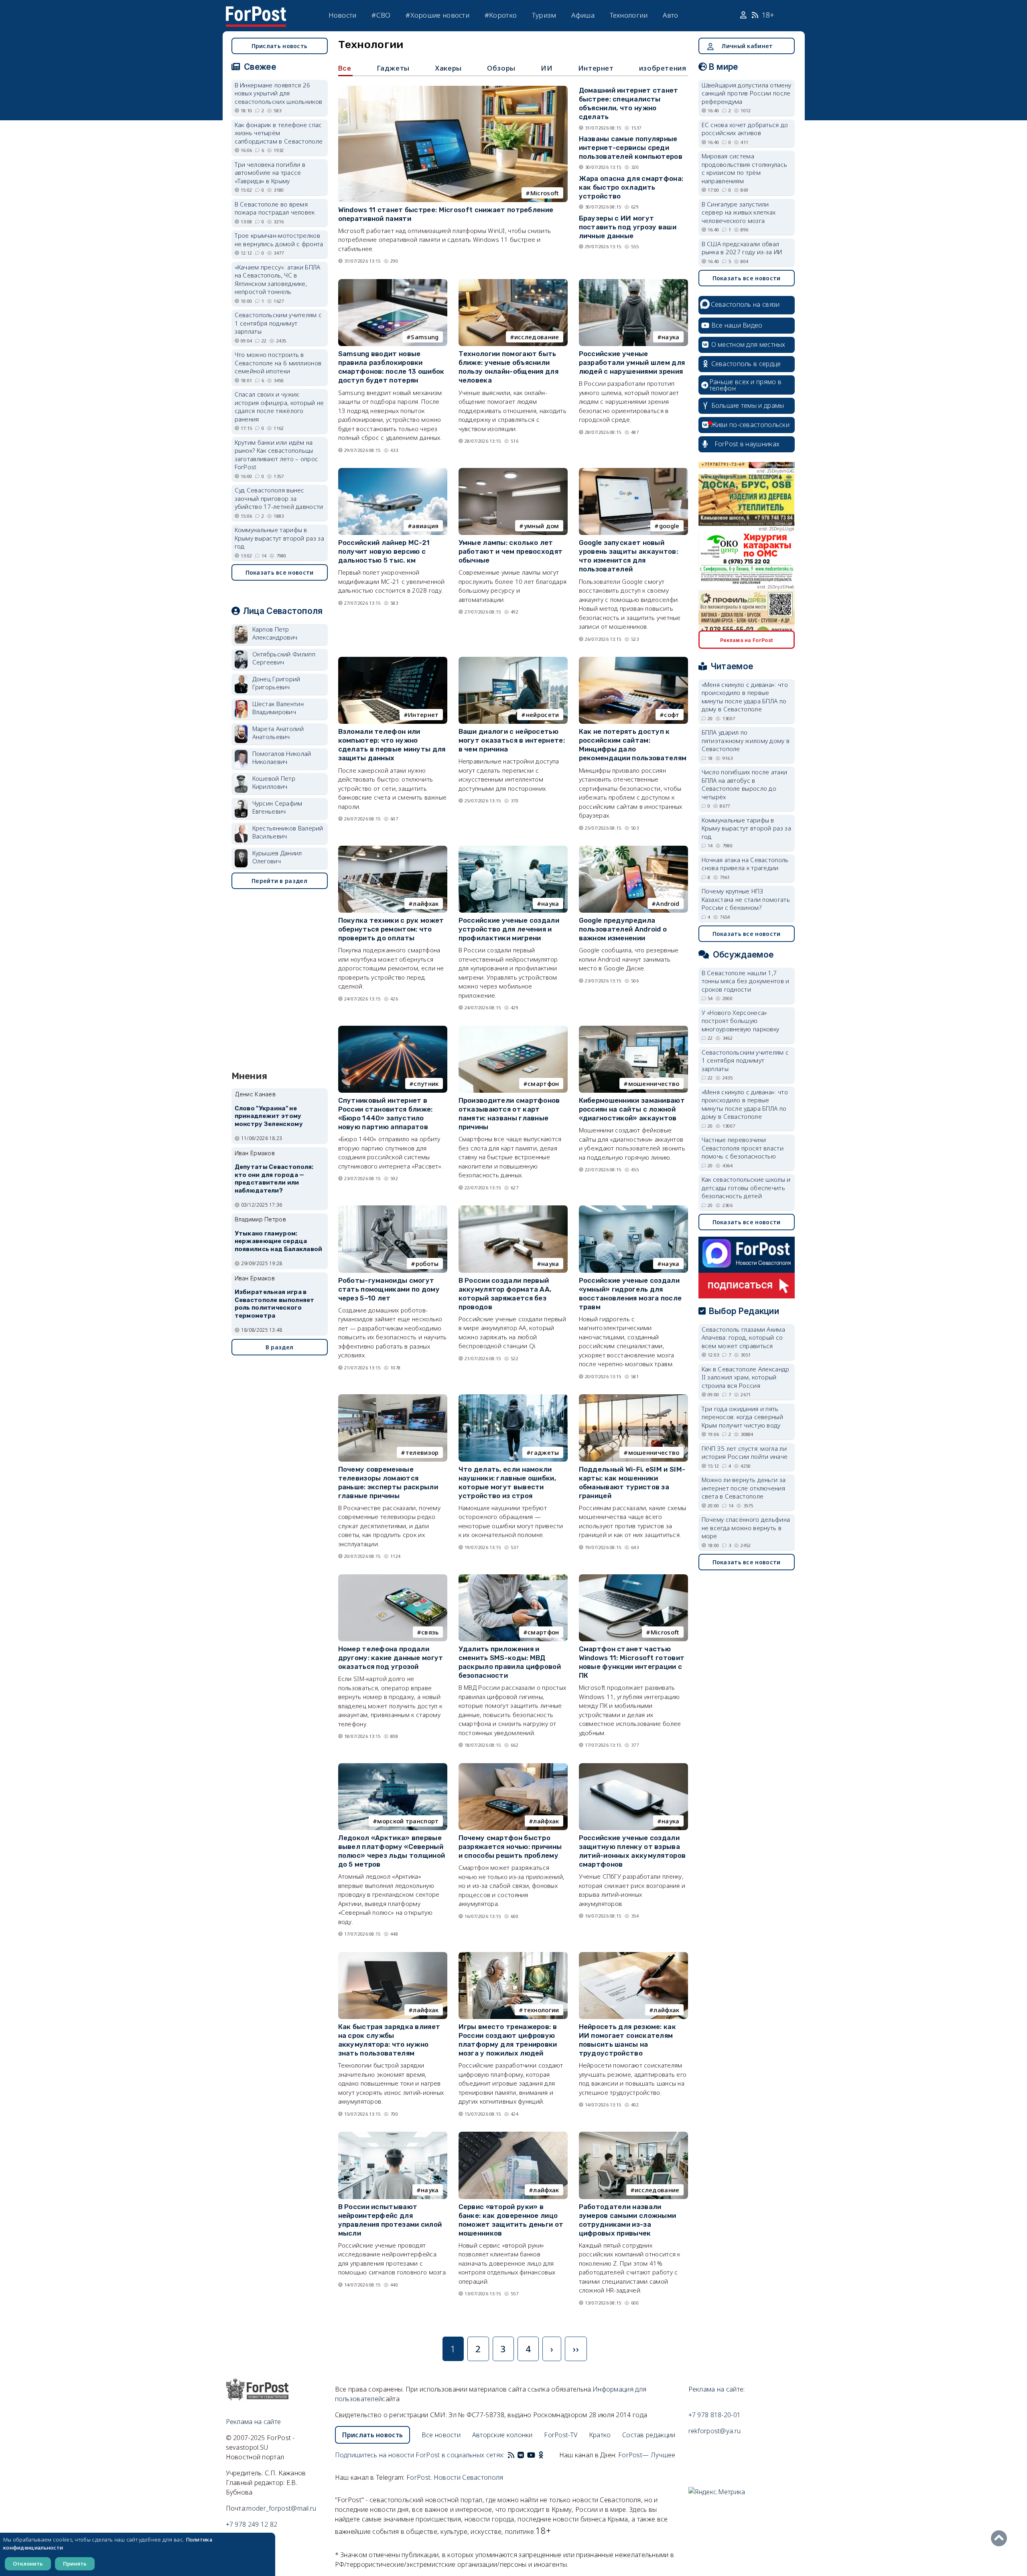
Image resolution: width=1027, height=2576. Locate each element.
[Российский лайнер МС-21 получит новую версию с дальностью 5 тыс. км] (393, 472)
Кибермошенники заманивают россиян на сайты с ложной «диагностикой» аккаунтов (632, 1109)
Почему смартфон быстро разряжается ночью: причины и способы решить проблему (510, 1847)
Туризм (544, 15)
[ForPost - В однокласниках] (541, 2455)
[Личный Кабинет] (744, 15)
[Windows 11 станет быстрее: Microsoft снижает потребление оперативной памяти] (453, 89)
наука (671, 337)
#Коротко (501, 15)
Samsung (425, 337)
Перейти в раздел (279, 881)
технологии (541, 2010)
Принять (75, 2564)
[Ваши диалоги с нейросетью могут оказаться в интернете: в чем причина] (513, 660)
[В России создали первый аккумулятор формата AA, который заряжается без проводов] (513, 1209)
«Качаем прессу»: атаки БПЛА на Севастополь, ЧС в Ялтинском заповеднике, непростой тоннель (278, 279)
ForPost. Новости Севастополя (455, 2477)
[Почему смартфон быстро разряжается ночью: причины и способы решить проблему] (513, 1767)
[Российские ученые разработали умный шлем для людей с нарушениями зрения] (633, 283)
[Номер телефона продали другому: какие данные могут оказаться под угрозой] (393, 1578)
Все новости (441, 2435)
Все (345, 68)
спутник (426, 1083)
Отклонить (28, 2564)
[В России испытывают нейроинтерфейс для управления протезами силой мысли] (393, 2135)
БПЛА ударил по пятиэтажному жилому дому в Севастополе (746, 740)
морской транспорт (408, 1821)
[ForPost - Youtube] (531, 2455)
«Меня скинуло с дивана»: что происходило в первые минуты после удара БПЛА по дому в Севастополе (745, 697)
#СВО (381, 15)
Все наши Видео (737, 325)
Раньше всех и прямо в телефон (745, 385)
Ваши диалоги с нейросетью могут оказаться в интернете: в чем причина (512, 740)
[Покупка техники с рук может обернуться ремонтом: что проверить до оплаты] (393, 849)
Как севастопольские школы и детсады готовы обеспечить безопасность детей (746, 1188)
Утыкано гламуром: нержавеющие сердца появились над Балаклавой (279, 1241)
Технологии (629, 15)
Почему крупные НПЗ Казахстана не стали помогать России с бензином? (746, 899)
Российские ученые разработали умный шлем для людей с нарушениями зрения (632, 363)
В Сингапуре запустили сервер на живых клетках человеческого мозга (739, 212)
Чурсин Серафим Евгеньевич (277, 807)
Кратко (600, 2435)
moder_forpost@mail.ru (281, 2508)
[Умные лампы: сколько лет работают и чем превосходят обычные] (513, 472)
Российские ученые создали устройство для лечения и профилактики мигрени (509, 929)
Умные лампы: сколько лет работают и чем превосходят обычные (511, 551)
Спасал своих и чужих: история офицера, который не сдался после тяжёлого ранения (279, 407)
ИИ (547, 68)
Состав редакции (649, 2435)
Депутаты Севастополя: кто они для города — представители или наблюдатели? (274, 1179)
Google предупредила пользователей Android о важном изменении (623, 929)
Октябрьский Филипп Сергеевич (284, 658)
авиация (425, 526)
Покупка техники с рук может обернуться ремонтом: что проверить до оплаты (391, 929)
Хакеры (448, 68)
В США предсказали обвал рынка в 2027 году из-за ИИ (742, 248)
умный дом (542, 526)
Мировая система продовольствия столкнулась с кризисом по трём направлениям (745, 168)
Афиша (583, 15)
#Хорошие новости (437, 15)
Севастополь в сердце (746, 364)
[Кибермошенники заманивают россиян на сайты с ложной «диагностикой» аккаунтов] (633, 1029)
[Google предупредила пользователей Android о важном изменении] (633, 849)
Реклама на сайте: (717, 2389)
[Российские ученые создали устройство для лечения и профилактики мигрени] (513, 849)
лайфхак (426, 903)
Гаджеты (393, 68)
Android (668, 903)
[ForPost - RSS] (511, 2455)
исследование (537, 337)
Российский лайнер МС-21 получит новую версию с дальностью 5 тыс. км (384, 551)
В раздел (279, 1347)
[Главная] (256, 11)
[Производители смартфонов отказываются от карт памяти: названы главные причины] (513, 1029)
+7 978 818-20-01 (715, 2415)
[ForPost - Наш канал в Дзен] (546, 2455)
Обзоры (501, 68)
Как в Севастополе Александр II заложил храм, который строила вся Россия (746, 1377)
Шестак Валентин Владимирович (278, 708)
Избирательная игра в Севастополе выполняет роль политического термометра (275, 1304)
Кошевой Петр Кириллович (274, 783)
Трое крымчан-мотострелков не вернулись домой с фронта (279, 240)
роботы (427, 1264)
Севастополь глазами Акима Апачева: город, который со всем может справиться (744, 1338)
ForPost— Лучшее (647, 2455)
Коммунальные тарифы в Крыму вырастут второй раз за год (279, 538)
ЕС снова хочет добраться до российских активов (745, 129)
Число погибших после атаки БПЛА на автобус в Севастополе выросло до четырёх (745, 784)
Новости (343, 15)
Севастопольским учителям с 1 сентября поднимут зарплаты (278, 323)
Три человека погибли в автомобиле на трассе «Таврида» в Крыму (270, 173)
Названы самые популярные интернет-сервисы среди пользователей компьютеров (631, 148)
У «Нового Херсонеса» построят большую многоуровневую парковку (741, 1021)
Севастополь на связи (745, 304)
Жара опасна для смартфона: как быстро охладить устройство (631, 187)
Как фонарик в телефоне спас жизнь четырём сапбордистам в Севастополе (279, 133)
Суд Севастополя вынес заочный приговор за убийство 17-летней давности (279, 498)
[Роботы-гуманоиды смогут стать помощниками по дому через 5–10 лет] (393, 1209)
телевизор (422, 1452)
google (669, 526)
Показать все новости (280, 572)
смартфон (543, 1083)
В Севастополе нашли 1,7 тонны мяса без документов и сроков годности (746, 981)
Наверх (1001, 2538)
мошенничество (654, 1083)
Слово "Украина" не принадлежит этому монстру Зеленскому (269, 1116)
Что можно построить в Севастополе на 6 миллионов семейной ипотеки (278, 363)
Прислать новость (280, 46)
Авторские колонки (502, 2435)
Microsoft (545, 193)
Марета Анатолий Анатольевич (278, 733)
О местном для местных (748, 344)
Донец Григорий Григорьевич (276, 683)
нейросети (543, 715)
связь (430, 1632)
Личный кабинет (747, 46)
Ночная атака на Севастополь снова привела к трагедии (745, 864)
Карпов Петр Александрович (275, 633)
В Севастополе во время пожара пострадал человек (275, 208)
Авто (670, 15)
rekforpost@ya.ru (715, 2431)
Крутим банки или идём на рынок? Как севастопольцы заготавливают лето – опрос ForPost (277, 455)
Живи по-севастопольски (751, 425)
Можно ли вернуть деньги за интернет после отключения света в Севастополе (744, 1488)
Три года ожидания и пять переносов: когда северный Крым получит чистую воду (743, 1417)
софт (672, 715)
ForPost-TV (561, 2435)
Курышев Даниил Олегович (277, 857)
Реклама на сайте (254, 2422)
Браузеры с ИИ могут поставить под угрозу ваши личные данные (628, 227)
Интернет (596, 68)
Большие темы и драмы (748, 405)
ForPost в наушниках (747, 444)
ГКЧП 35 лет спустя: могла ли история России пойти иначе (745, 1453)
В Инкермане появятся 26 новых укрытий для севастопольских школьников (279, 93)
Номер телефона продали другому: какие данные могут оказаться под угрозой (391, 1658)
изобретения (663, 68)
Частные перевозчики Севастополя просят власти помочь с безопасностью (743, 1148)
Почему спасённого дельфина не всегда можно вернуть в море (746, 1528)
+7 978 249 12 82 (252, 2524)
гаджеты (545, 1452)
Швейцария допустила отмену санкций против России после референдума (747, 93)
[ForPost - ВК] (521, 2455)
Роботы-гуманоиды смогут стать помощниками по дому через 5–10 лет (389, 1289)
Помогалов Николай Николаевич (282, 758)
